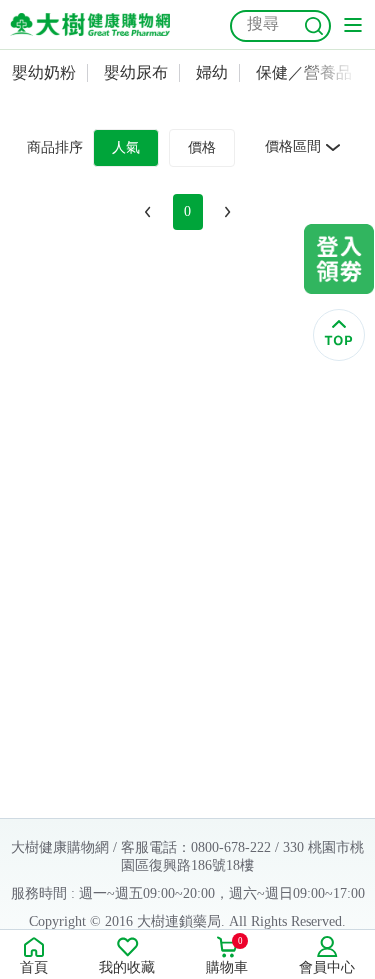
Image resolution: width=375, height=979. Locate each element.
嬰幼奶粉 (44, 72)
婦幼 (212, 72)
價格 (202, 147)
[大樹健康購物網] (90, 24)
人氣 (126, 147)
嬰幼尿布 (136, 72)
